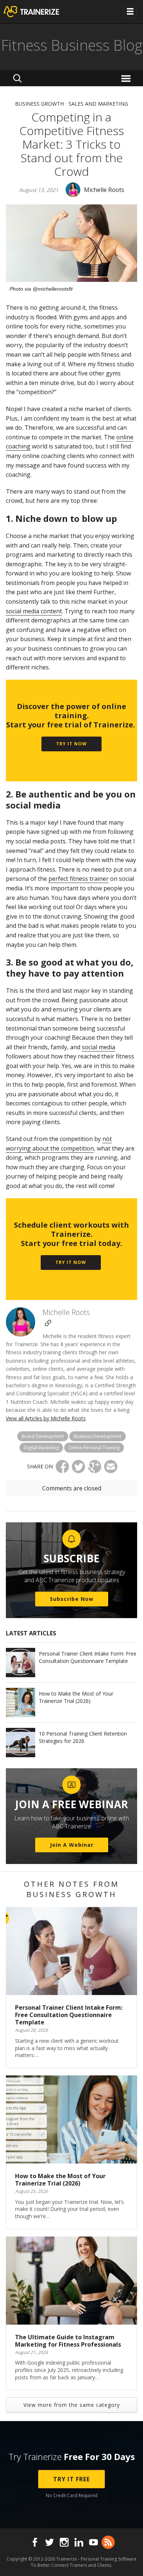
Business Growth (39, 104)
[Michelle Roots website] (48, 1323)
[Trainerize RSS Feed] (108, 2542)
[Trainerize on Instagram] (64, 2542)
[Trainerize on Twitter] (49, 2542)
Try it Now (71, 744)
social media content (34, 611)
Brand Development (43, 1436)
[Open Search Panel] (17, 78)
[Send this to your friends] (111, 1467)
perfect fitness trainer (78, 879)
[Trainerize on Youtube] (93, 2542)
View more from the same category (72, 2405)
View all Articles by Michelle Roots (46, 1418)
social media (98, 1047)
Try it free (71, 2479)
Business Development (98, 1436)
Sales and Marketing (98, 104)
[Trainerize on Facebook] (35, 2542)
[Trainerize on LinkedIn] (79, 2542)
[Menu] (127, 78)
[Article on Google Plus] (95, 1467)
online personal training (94, 1448)
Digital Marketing (41, 1448)
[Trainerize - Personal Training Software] (41, 12)
